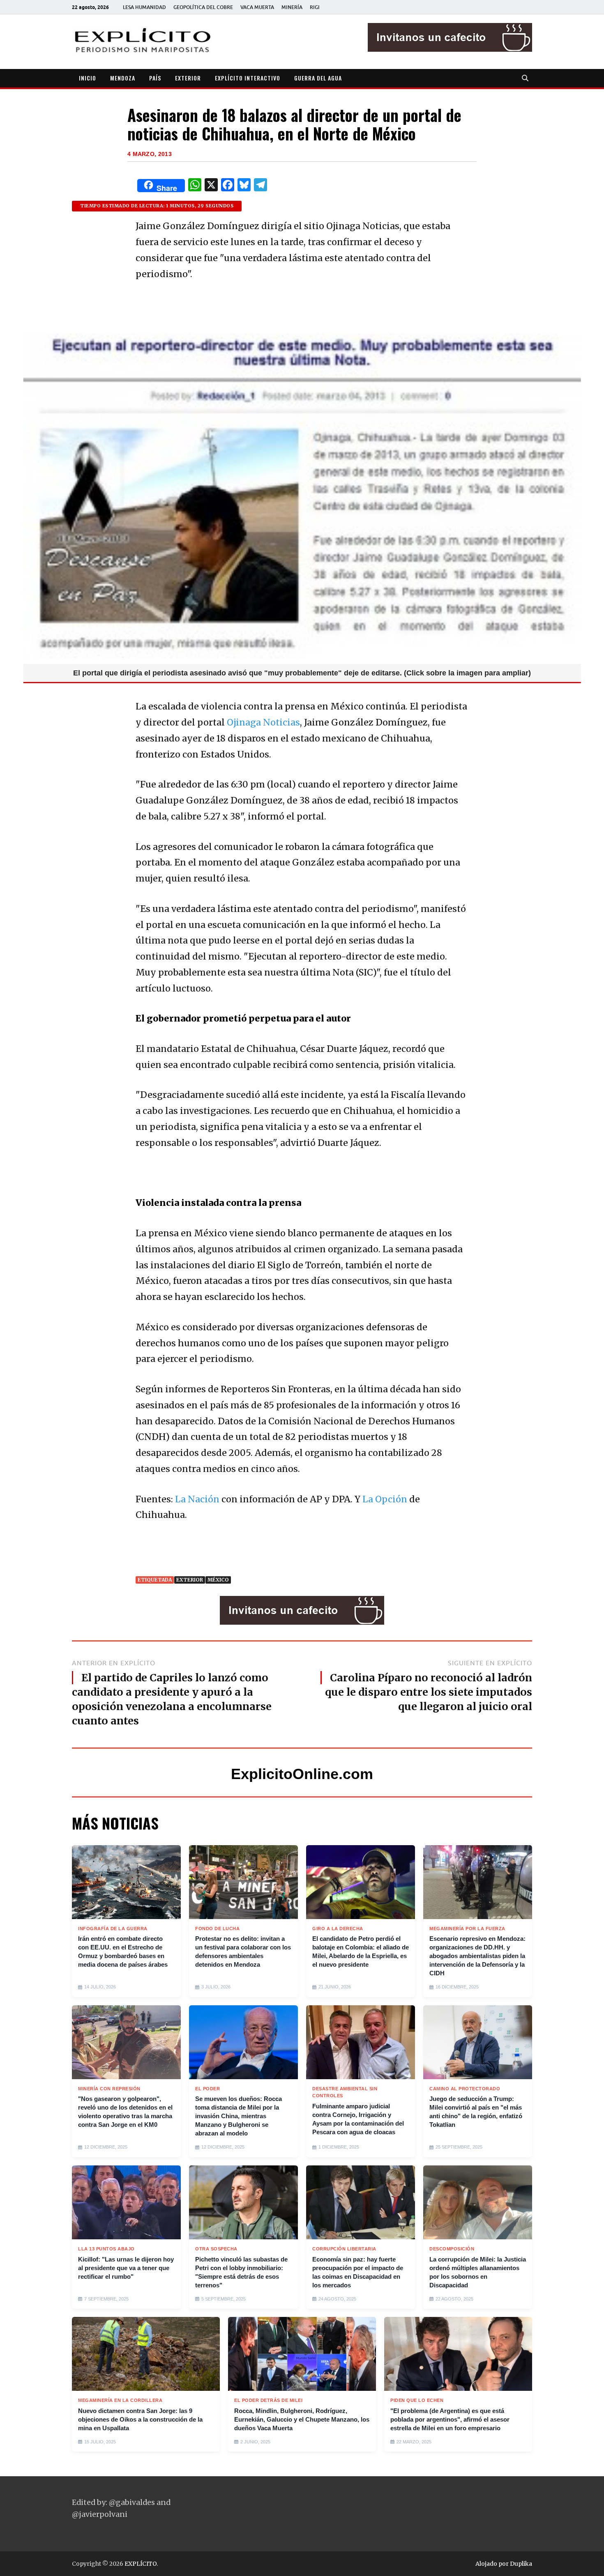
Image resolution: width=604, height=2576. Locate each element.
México (218, 1580)
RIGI (315, 7)
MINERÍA (292, 7)
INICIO (88, 78)
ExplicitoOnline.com (302, 1774)
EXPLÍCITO (141, 2564)
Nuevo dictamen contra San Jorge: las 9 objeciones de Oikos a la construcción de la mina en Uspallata (140, 2419)
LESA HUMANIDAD (144, 7)
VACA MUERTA (257, 7)
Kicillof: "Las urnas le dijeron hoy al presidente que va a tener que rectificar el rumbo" (126, 2268)
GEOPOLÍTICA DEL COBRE (203, 7)
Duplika (521, 2564)
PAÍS (155, 78)
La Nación (197, 1499)
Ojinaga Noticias (263, 722)
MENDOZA (123, 78)
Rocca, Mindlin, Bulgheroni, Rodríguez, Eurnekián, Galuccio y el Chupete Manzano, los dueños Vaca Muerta (302, 2419)
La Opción (385, 1499)
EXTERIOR (188, 78)
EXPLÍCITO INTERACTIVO (248, 78)
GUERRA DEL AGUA (318, 78)
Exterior (190, 1580)
